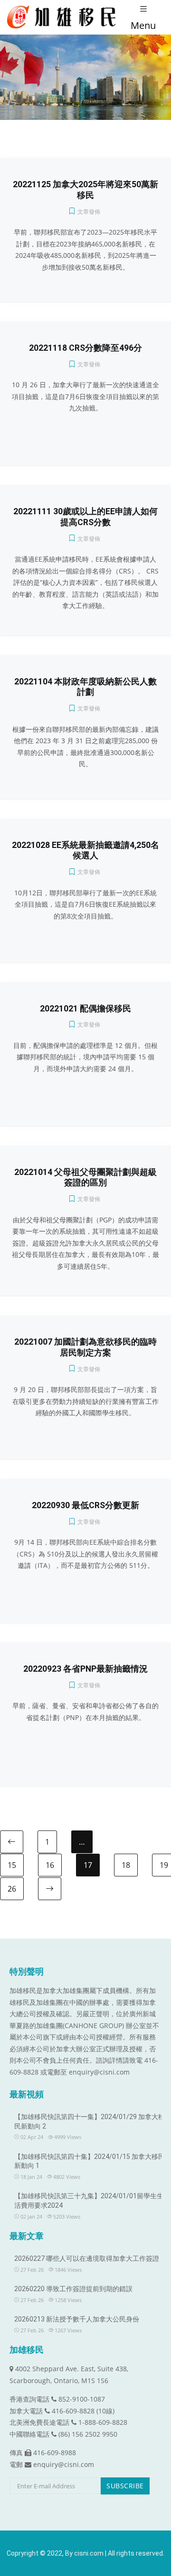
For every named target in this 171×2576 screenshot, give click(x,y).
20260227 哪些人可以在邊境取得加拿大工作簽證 (87, 2258)
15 (12, 1865)
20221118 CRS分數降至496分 (85, 348)
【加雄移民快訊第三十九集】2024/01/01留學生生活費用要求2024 (89, 2201)
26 (12, 1889)
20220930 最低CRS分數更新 (85, 1505)
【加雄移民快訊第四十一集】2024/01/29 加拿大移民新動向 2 (90, 2121)
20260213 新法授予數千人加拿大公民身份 (77, 2319)
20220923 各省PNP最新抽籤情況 (85, 1669)
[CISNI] (65, 17)
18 (126, 1865)
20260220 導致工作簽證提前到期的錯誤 (73, 2289)
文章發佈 (89, 212)
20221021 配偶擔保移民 (85, 1009)
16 (50, 1865)
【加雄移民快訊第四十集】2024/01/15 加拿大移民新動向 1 (90, 2161)
